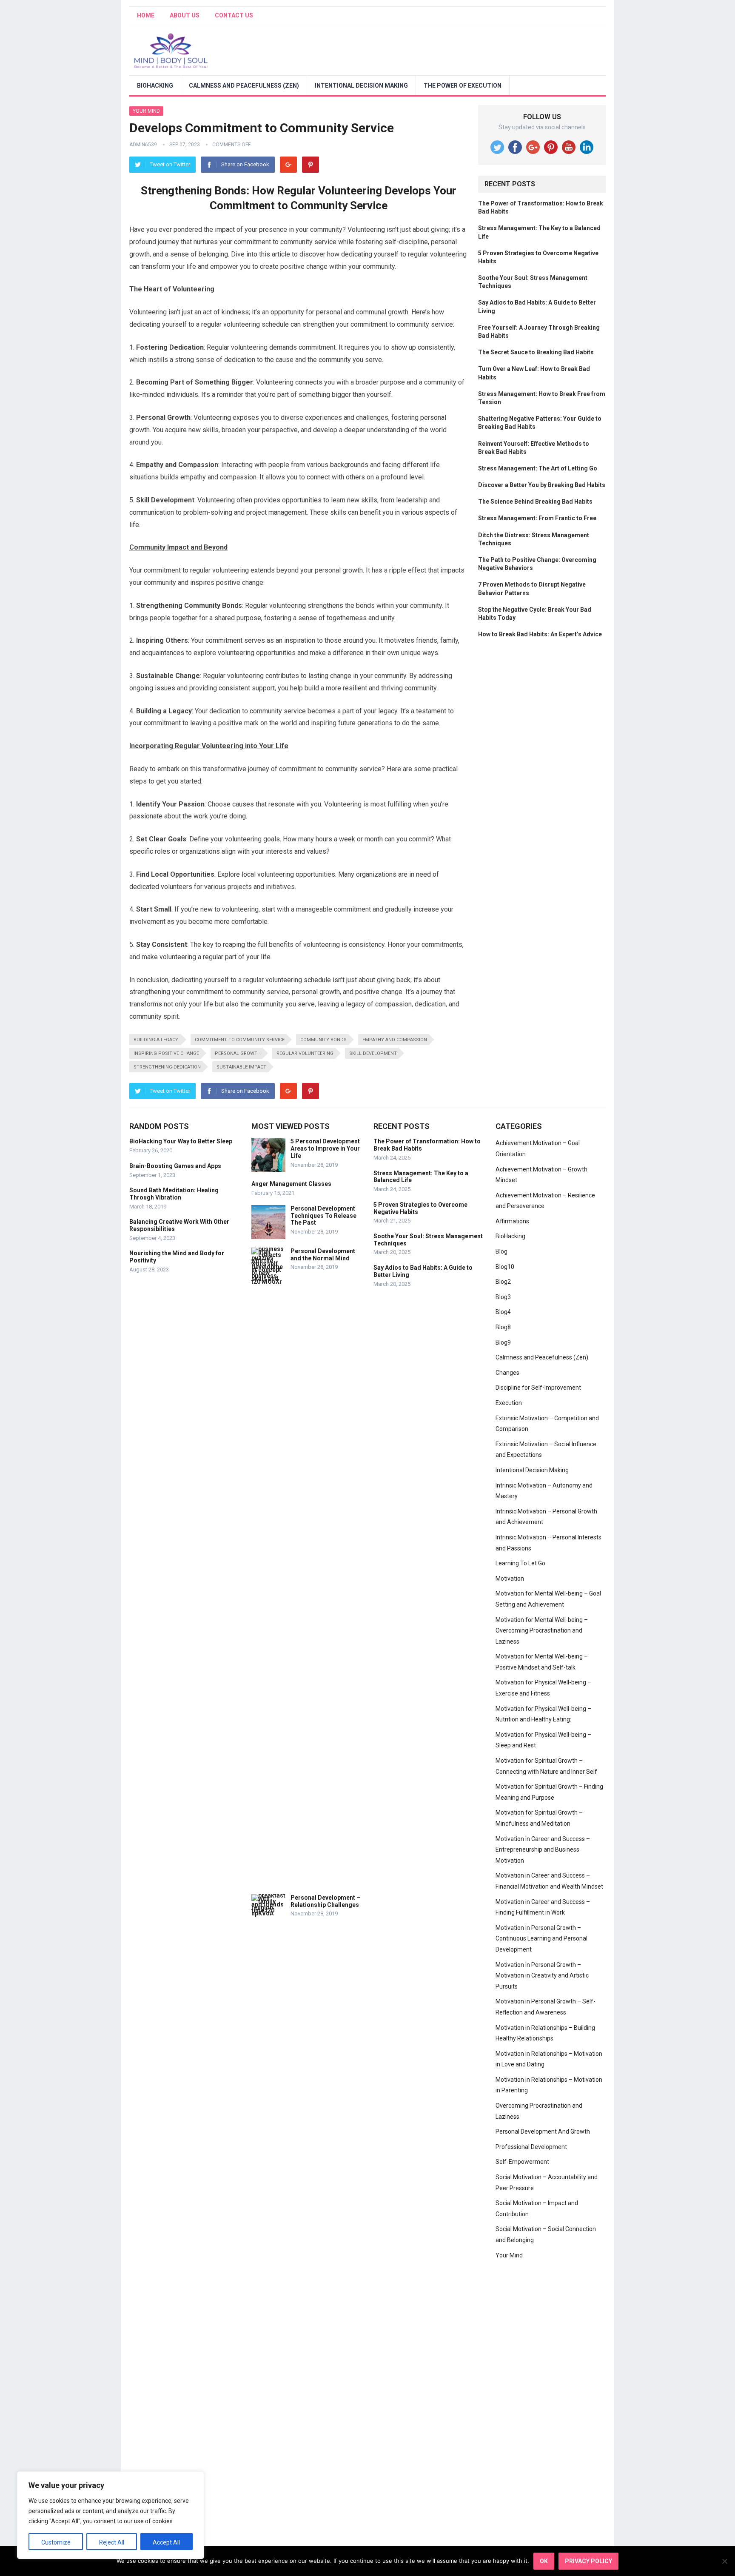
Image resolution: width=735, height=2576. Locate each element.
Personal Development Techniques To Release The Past (323, 1216)
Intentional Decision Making (361, 85)
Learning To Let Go (520, 1563)
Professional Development (531, 2147)
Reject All (112, 2542)
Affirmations (512, 1221)
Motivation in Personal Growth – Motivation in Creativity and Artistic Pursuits (542, 1976)
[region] (111, 2515)
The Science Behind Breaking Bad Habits (535, 502)
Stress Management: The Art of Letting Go (538, 468)
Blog (501, 1251)
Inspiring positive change (166, 1053)
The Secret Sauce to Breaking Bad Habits (536, 352)
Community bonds (323, 1040)
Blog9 (503, 1342)
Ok (544, 2561)
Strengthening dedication (167, 1067)
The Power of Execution (463, 85)
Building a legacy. (156, 1040)
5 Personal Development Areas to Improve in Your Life (325, 1148)
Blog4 (503, 1312)
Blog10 (505, 1267)
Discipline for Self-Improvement (538, 1388)
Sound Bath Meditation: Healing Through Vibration (174, 1194)
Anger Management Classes (291, 1184)
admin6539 (143, 145)
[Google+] (288, 165)
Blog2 (503, 1282)
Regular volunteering (305, 1053)
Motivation (510, 1579)
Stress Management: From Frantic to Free (537, 518)
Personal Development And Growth (543, 2131)
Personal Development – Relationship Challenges (325, 1901)
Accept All (166, 2542)
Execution (509, 1403)
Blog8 (503, 1327)
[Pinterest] (311, 165)
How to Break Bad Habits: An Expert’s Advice (540, 634)
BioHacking (155, 85)
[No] (724, 2561)
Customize (56, 2542)
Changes (507, 1373)
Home (146, 15)
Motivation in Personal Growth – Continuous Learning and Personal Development (541, 1939)
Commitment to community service (240, 1040)
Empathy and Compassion (395, 1040)
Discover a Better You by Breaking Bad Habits (542, 485)
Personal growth (238, 1053)
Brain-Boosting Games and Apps (175, 1166)
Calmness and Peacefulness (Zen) (244, 85)
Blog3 (503, 1297)
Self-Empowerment (522, 2162)
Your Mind (146, 111)
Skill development (373, 1053)
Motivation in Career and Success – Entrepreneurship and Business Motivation (543, 1850)
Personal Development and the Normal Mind (323, 1255)
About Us (185, 15)
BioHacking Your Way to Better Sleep (181, 1141)
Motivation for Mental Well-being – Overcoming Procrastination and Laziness (542, 1631)
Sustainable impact (241, 1067)
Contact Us (234, 15)
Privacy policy (588, 2561)
